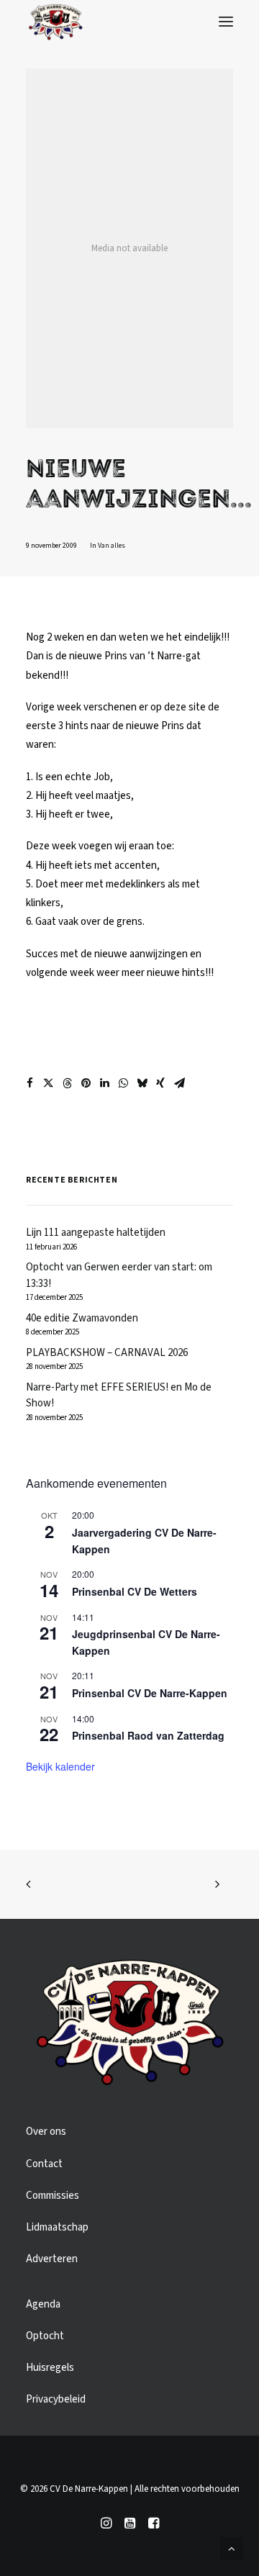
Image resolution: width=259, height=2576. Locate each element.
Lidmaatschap (57, 2227)
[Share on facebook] (29, 1083)
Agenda (43, 2304)
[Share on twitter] (48, 1083)
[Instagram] (106, 2526)
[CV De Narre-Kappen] (55, 22)
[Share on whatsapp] (123, 1083)
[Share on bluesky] (142, 1083)
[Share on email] (179, 1083)
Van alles (112, 546)
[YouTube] (130, 2526)
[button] (226, 22)
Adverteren (52, 2259)
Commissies (53, 2196)
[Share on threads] (67, 1083)
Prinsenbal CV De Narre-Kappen (150, 1693)
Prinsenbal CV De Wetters (135, 1591)
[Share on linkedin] (104, 1083)
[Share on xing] (160, 1083)
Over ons (46, 2132)
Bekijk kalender (60, 1766)
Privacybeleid (56, 2399)
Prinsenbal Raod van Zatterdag (148, 1735)
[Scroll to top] (232, 2548)
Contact (44, 2164)
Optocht (45, 2336)
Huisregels (50, 2368)
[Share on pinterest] (86, 1083)
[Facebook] (154, 2526)
